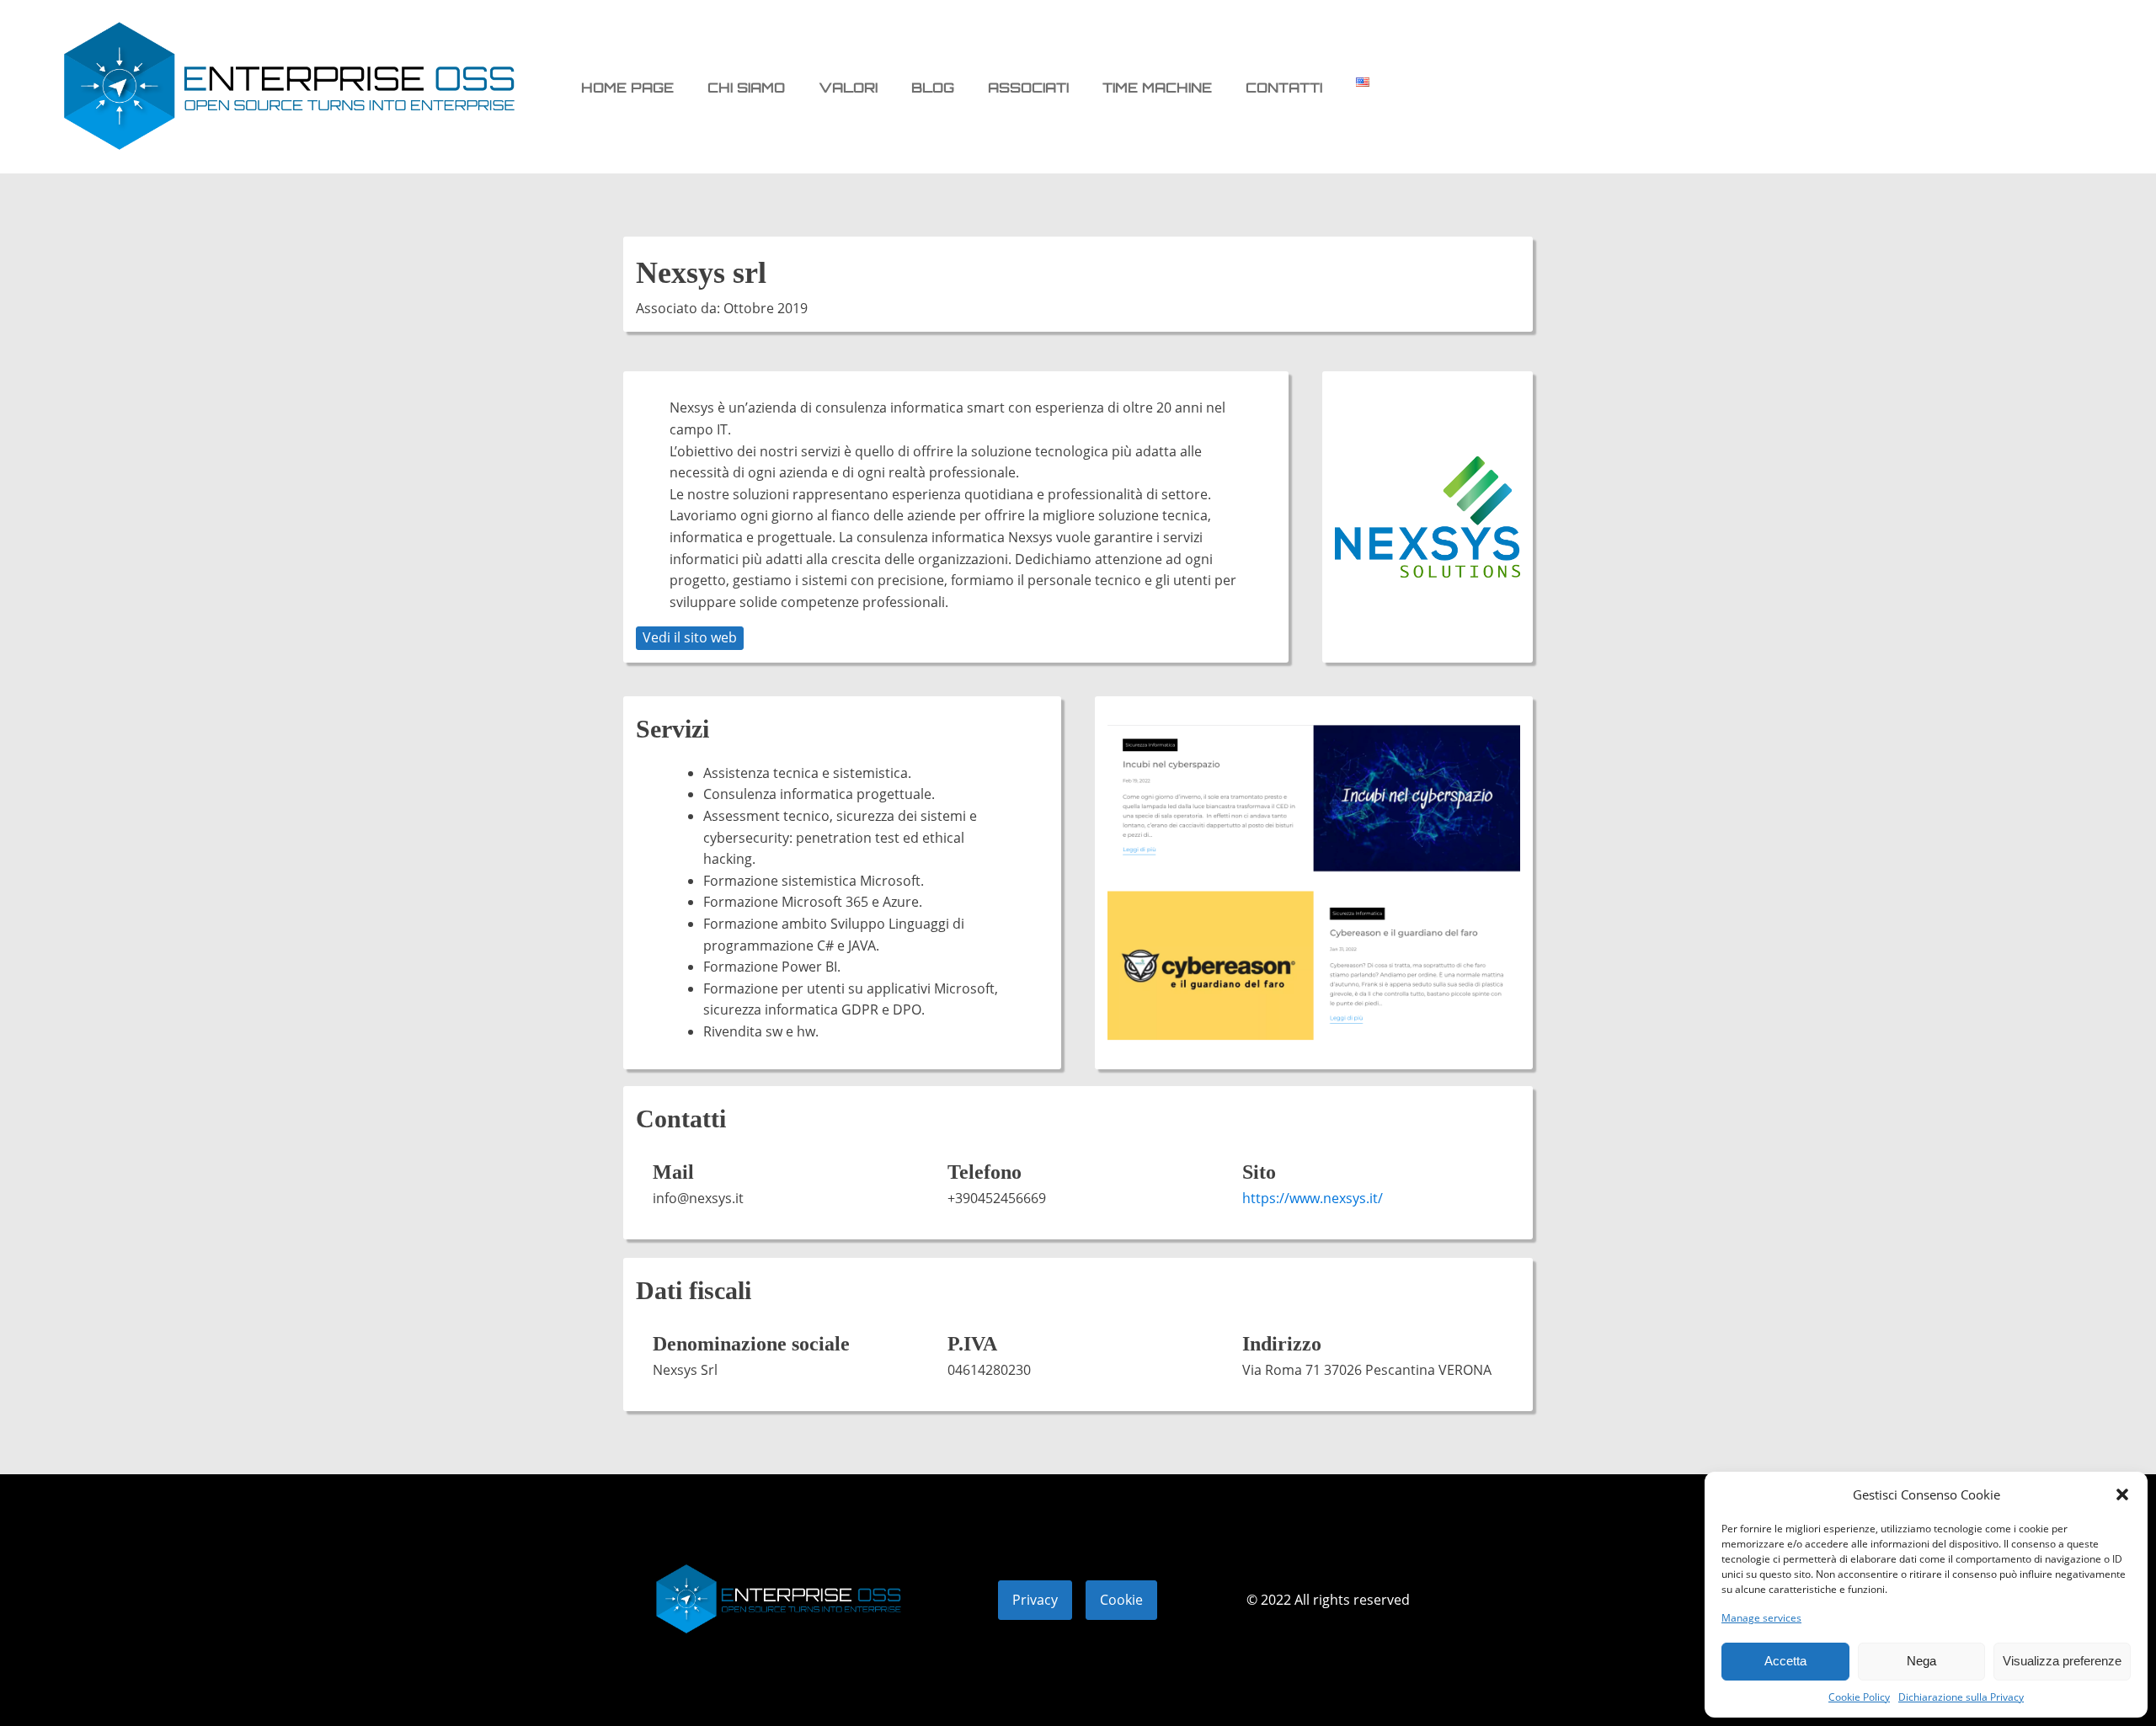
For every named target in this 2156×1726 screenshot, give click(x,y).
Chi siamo (746, 88)
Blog (933, 88)
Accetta (1785, 1661)
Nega (1921, 1661)
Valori (848, 88)
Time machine (1157, 88)
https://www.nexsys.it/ (1313, 1198)
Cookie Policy (1859, 1697)
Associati (1028, 88)
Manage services (1761, 1618)
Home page (627, 88)
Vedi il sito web (690, 637)
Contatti (1284, 88)
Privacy (1035, 1600)
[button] (2122, 1494)
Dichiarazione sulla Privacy (1961, 1697)
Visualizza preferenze (2062, 1661)
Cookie (1121, 1600)
